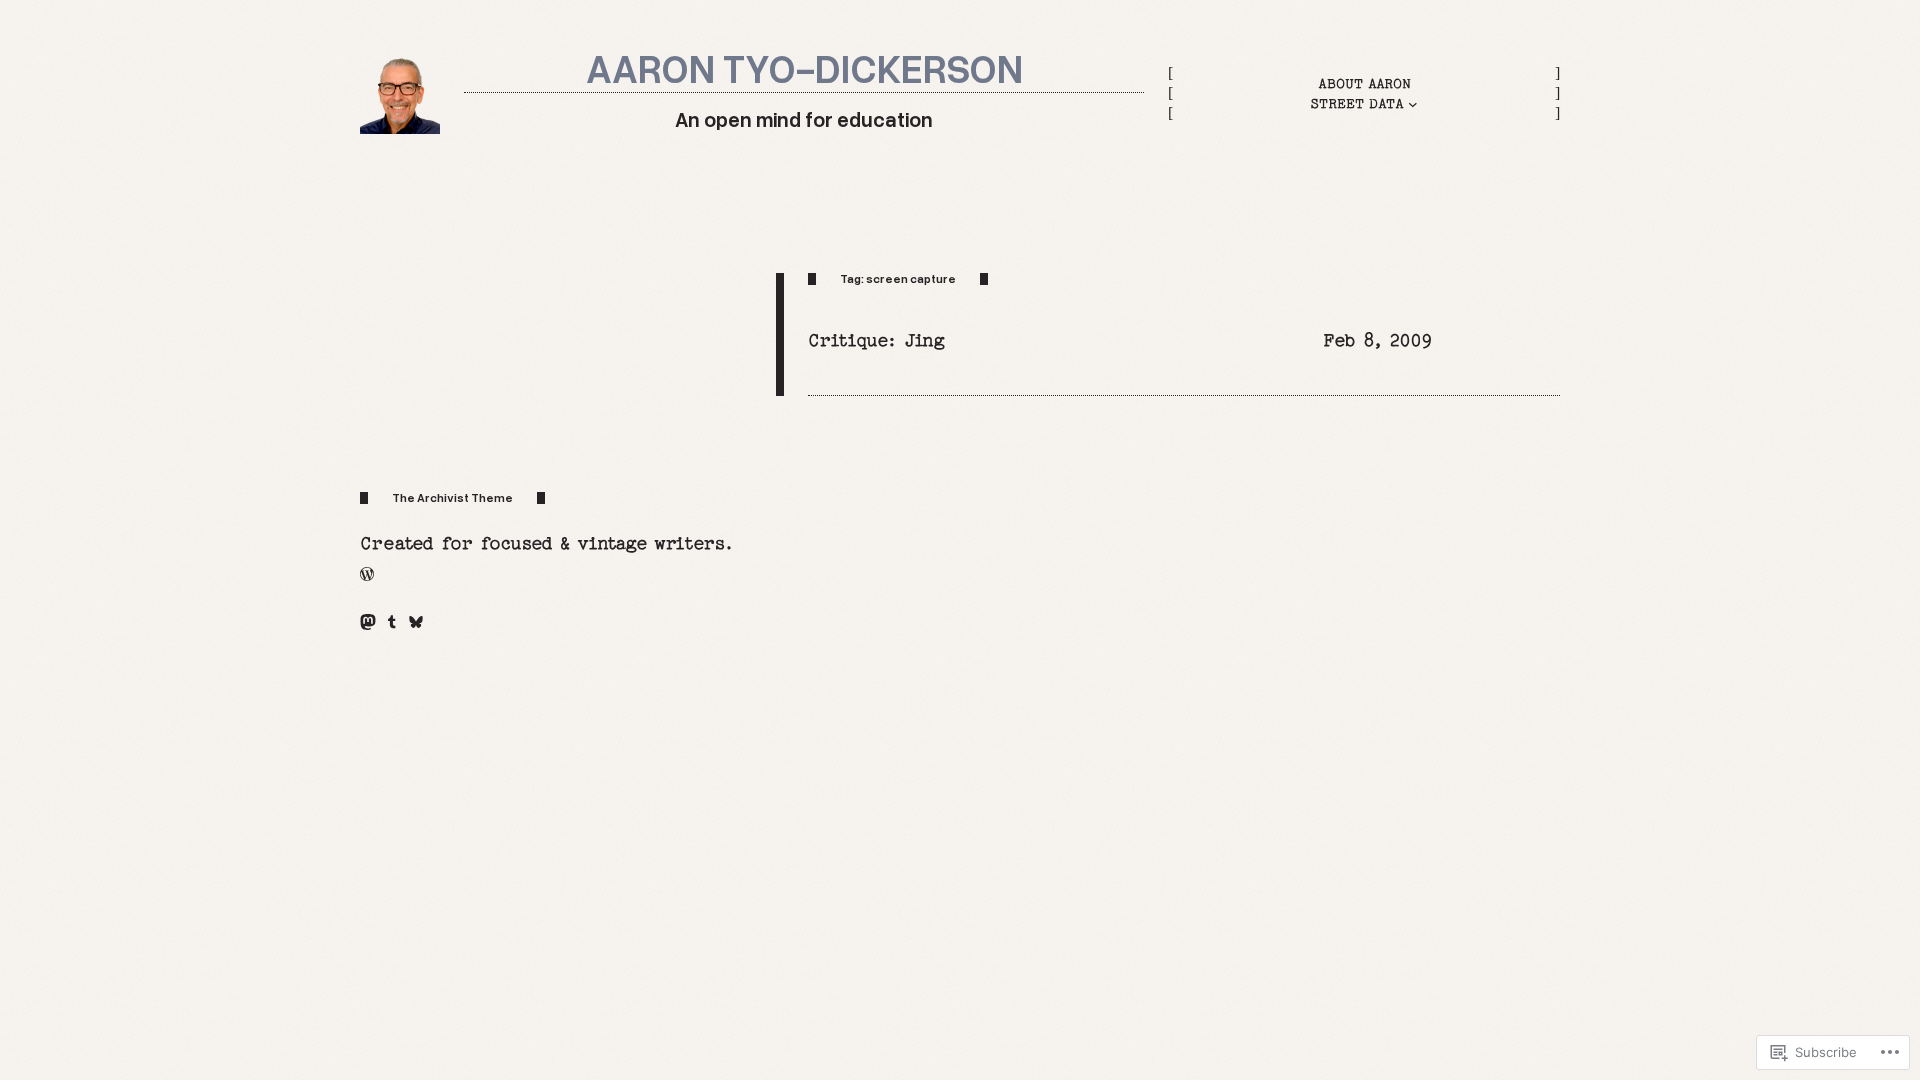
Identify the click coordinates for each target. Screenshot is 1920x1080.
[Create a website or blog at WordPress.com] (367, 574)
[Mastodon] (368, 622)
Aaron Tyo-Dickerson (804, 67)
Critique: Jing (876, 340)
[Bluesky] (416, 622)
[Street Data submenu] (1413, 104)
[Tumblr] (392, 622)
